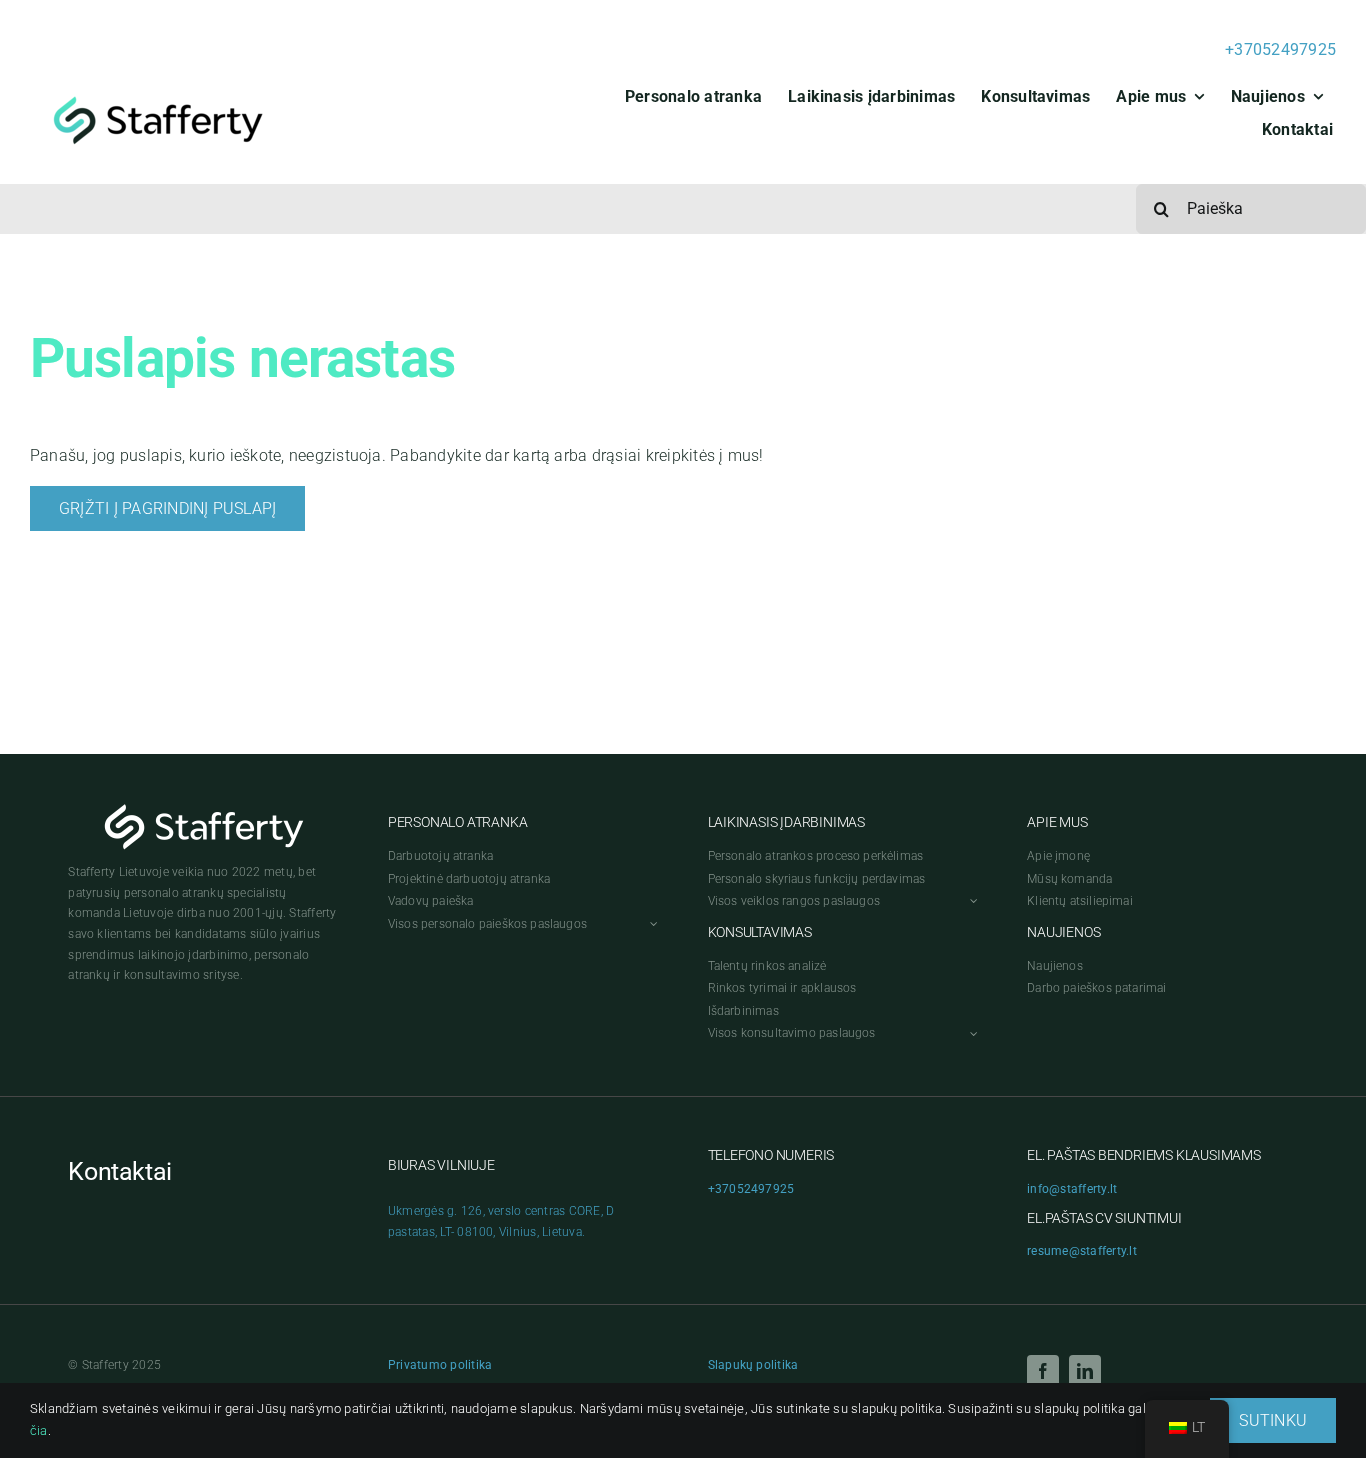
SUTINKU (1273, 1420)
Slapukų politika (753, 1365)
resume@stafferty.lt (1082, 1251)
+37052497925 (1280, 49)
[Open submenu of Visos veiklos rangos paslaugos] (971, 901)
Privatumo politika (440, 1365)
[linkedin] (1085, 1371)
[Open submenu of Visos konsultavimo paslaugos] (971, 1033)
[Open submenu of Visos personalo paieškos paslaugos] (651, 924)
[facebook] (1043, 1371)
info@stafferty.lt (1072, 1189)
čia (39, 1430)
